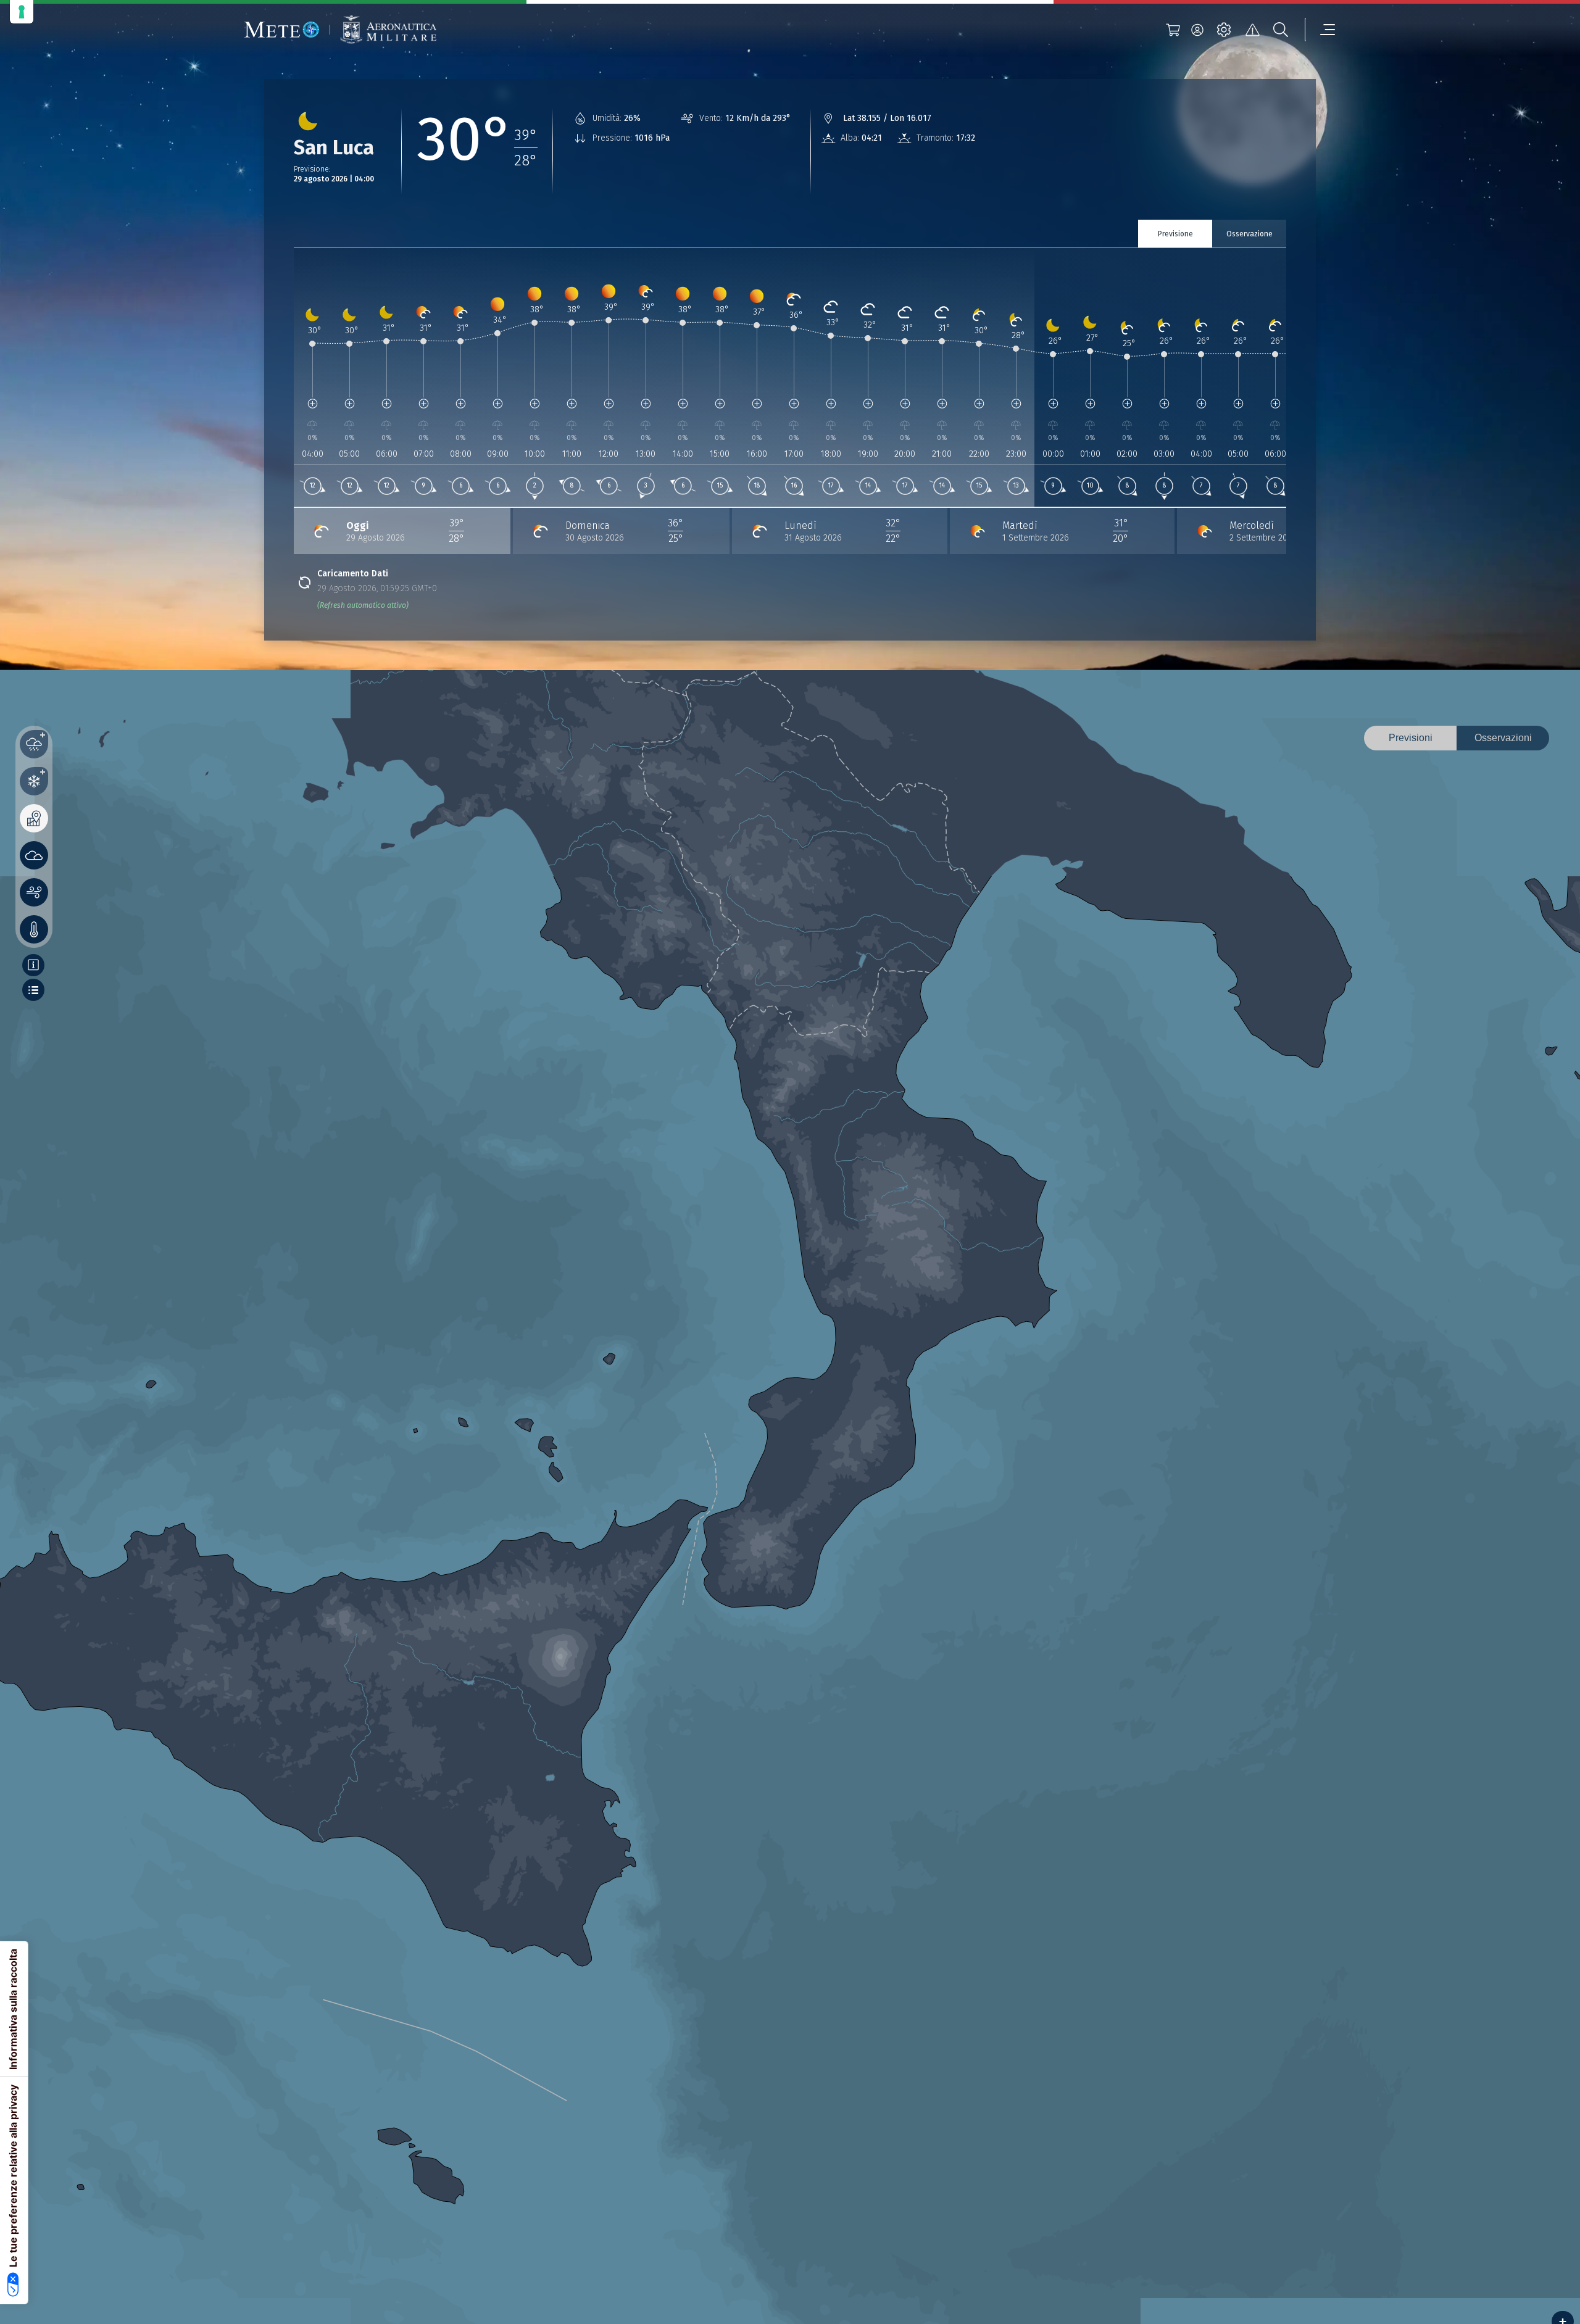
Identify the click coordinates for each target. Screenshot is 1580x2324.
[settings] (1224, 30)
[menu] (1320, 30)
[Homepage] (282, 30)
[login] (1197, 30)
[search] (1281, 30)
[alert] (1252, 30)
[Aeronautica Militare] (388, 30)
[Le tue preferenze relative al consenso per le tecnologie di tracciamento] (22, 12)
